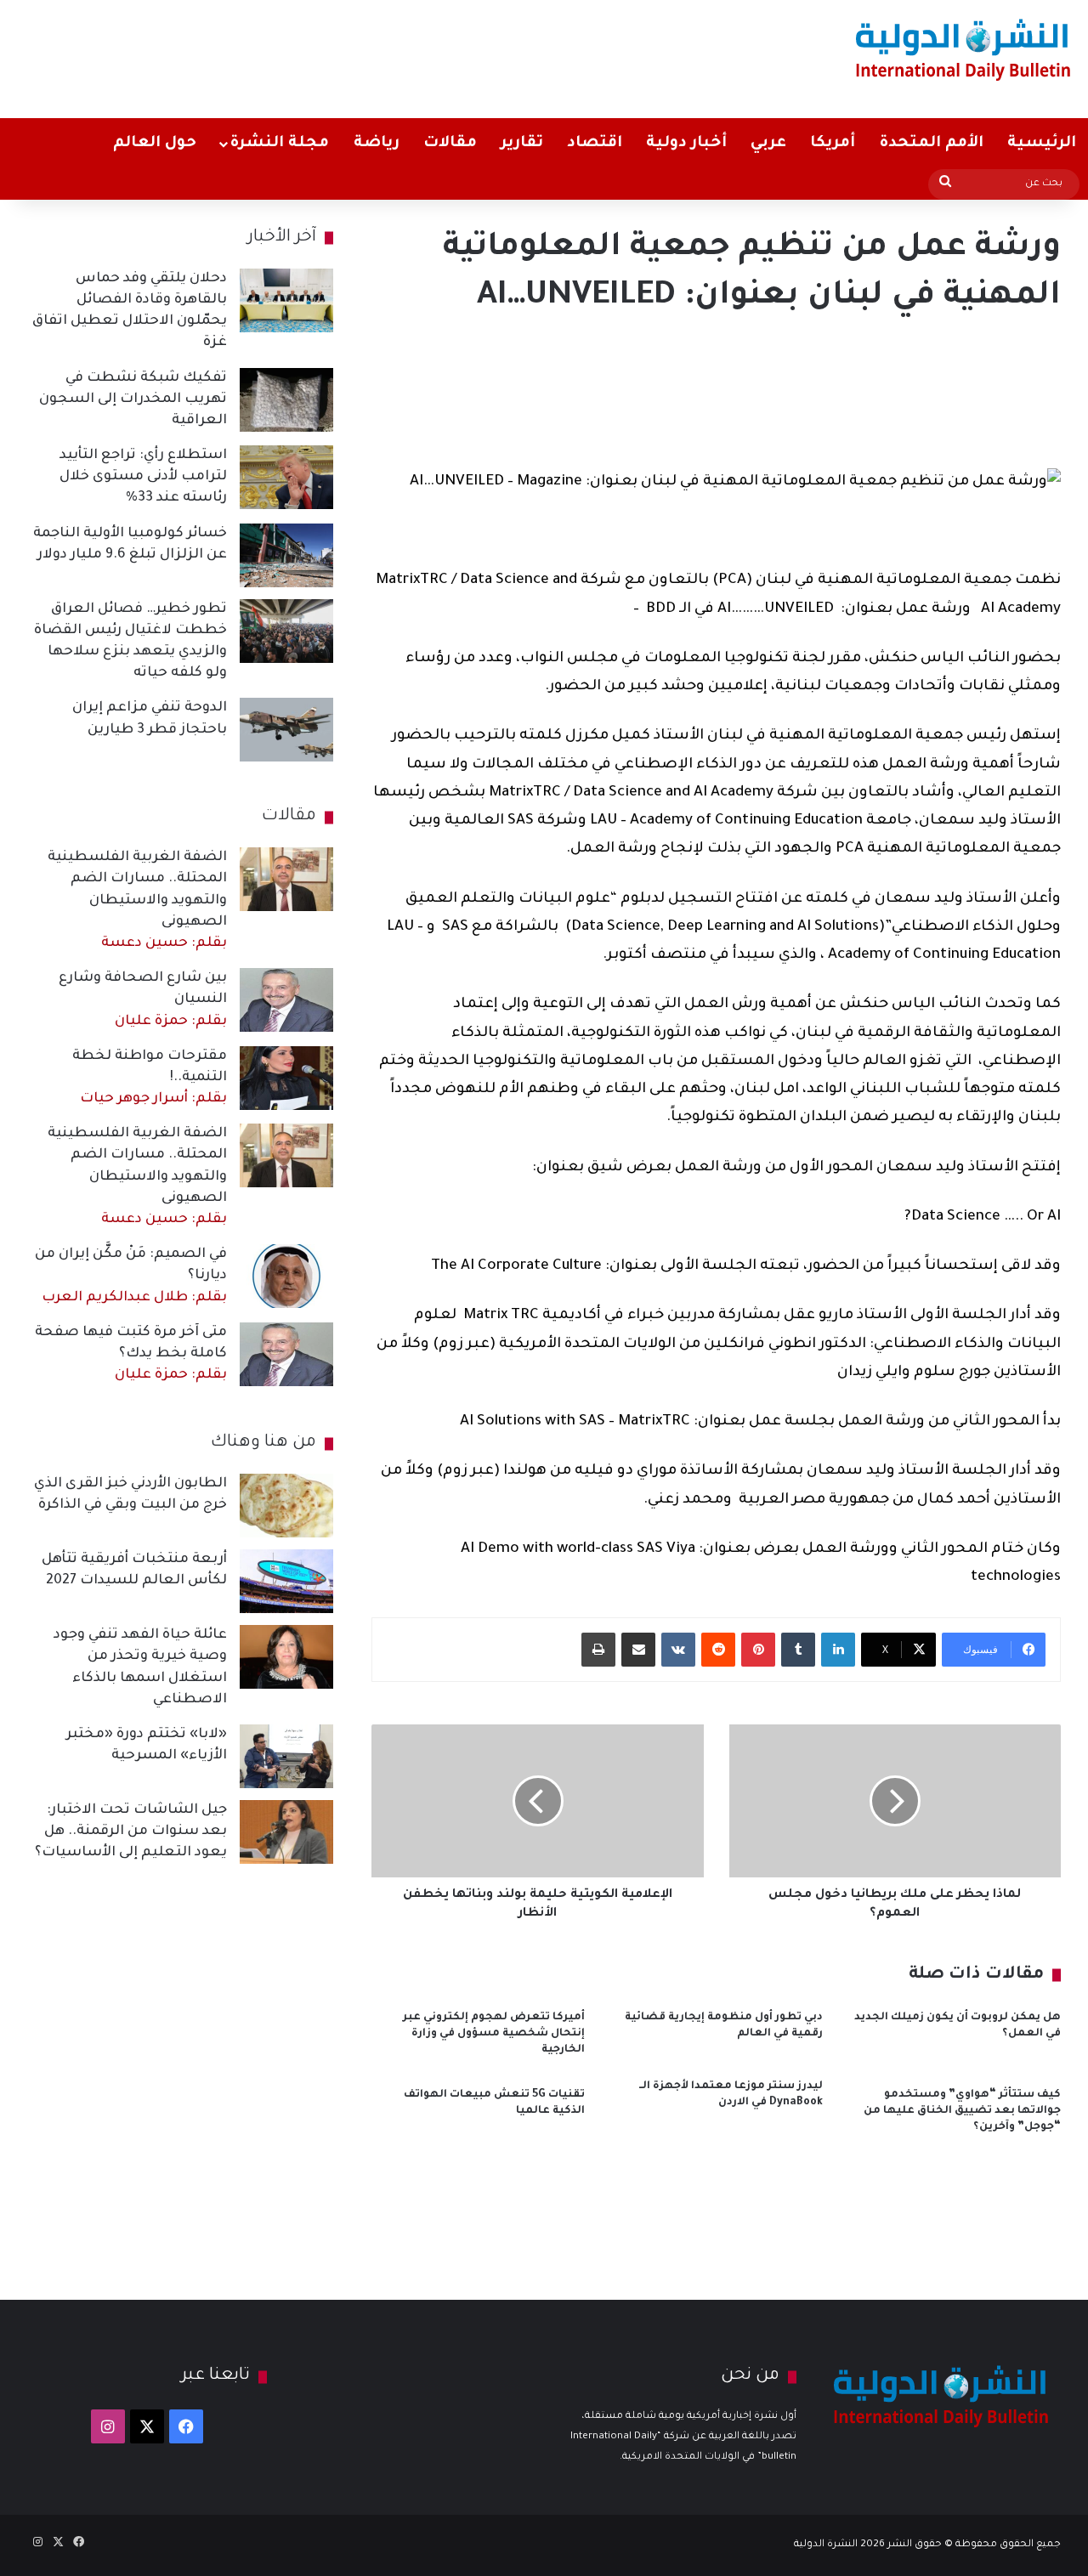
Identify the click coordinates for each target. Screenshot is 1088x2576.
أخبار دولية (686, 144)
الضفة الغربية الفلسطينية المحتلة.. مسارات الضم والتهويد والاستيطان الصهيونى (137, 900)
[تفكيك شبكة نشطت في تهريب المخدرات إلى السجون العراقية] (286, 400)
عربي (768, 144)
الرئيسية (1042, 144)
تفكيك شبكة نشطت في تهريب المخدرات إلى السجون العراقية (133, 399)
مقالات (450, 144)
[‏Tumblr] (798, 1650)
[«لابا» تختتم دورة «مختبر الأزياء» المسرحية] (286, 1756)
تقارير (522, 144)
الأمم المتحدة (931, 144)
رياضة (377, 144)
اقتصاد (595, 144)
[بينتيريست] (758, 1650)
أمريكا (833, 144)
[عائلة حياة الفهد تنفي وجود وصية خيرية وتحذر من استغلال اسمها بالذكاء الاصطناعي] (286, 1657)
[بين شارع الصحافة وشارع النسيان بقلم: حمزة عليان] (286, 1000)
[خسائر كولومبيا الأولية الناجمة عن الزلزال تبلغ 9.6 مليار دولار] (286, 555)
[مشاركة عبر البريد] (638, 1650)
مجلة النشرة (279, 144)
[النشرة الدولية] (963, 49)
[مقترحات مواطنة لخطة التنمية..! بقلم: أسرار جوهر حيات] (286, 1078)
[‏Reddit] (718, 1650)
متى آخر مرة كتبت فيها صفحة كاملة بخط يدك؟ (131, 1354)
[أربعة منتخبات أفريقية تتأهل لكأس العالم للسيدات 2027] (286, 1581)
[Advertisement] (359, 55)
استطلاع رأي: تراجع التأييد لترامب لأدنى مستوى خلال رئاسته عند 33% (143, 477)
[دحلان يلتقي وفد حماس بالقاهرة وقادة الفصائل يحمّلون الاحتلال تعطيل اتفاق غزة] (286, 300)
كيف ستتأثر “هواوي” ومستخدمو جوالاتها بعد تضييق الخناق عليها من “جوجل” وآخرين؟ (962, 2111)
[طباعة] (598, 1650)
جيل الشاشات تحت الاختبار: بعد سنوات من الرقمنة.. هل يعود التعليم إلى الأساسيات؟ (131, 1832)
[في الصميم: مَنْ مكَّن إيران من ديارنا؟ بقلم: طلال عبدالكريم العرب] (286, 1276)
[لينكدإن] (838, 1650)
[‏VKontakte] (678, 1650)
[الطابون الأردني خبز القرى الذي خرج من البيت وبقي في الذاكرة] (286, 1506)
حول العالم (155, 144)
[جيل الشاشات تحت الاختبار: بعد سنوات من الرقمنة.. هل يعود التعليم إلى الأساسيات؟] (286, 1832)
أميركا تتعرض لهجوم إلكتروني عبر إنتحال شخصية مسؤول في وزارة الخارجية (494, 2034)
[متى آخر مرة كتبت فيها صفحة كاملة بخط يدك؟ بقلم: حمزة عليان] (286, 1354)
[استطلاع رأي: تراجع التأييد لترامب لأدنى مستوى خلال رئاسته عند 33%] (286, 477)
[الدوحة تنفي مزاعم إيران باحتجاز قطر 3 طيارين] (286, 730)
